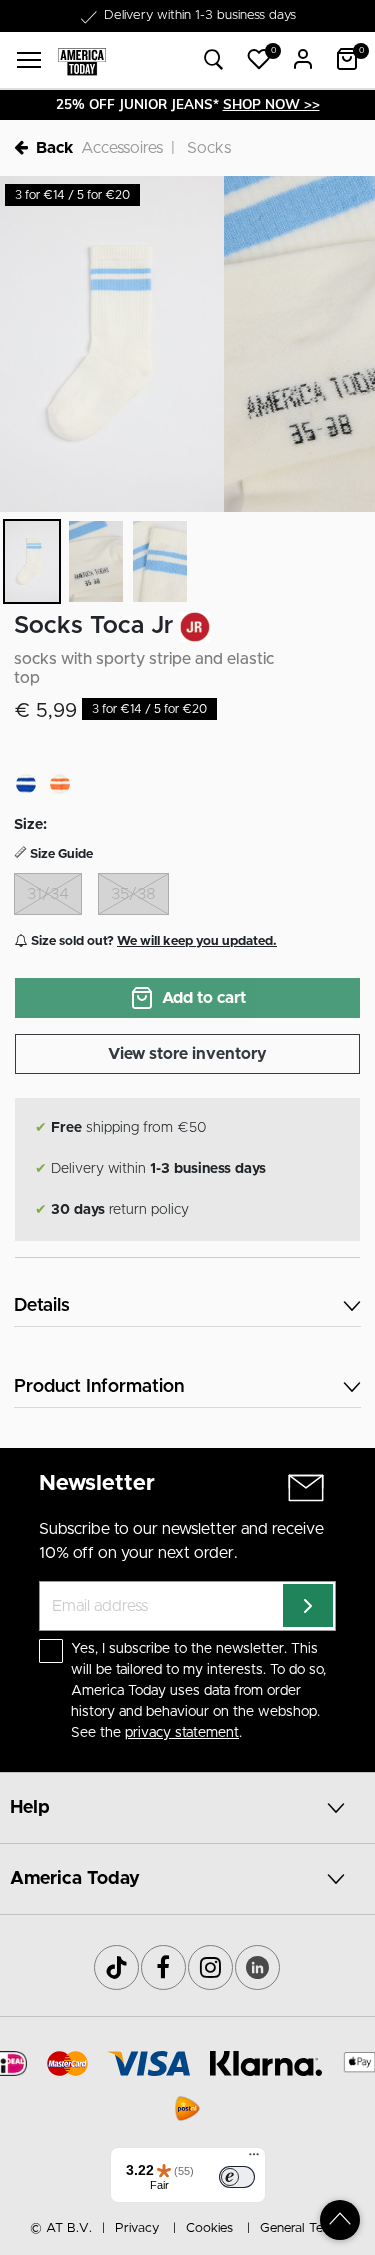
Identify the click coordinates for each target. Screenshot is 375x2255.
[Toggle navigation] (29, 60)
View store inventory (187, 1054)
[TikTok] (116, 1967)
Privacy (137, 2228)
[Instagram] (210, 1967)
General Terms (302, 2228)
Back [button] (54, 148)
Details (42, 1306)
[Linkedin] (257, 1967)
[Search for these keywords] (214, 60)
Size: (30, 825)
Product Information (99, 1387)
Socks (209, 148)
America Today (75, 1879)
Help (30, 1808)
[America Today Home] (82, 60)
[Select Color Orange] (60, 784)
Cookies (209, 2228)
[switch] (237, 2177)
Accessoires (122, 148)
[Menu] (254, 2159)
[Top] (340, 2220)
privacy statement (182, 1733)
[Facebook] (163, 1967)
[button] (259, 59)
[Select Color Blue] (26, 784)
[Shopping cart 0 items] (347, 59)
